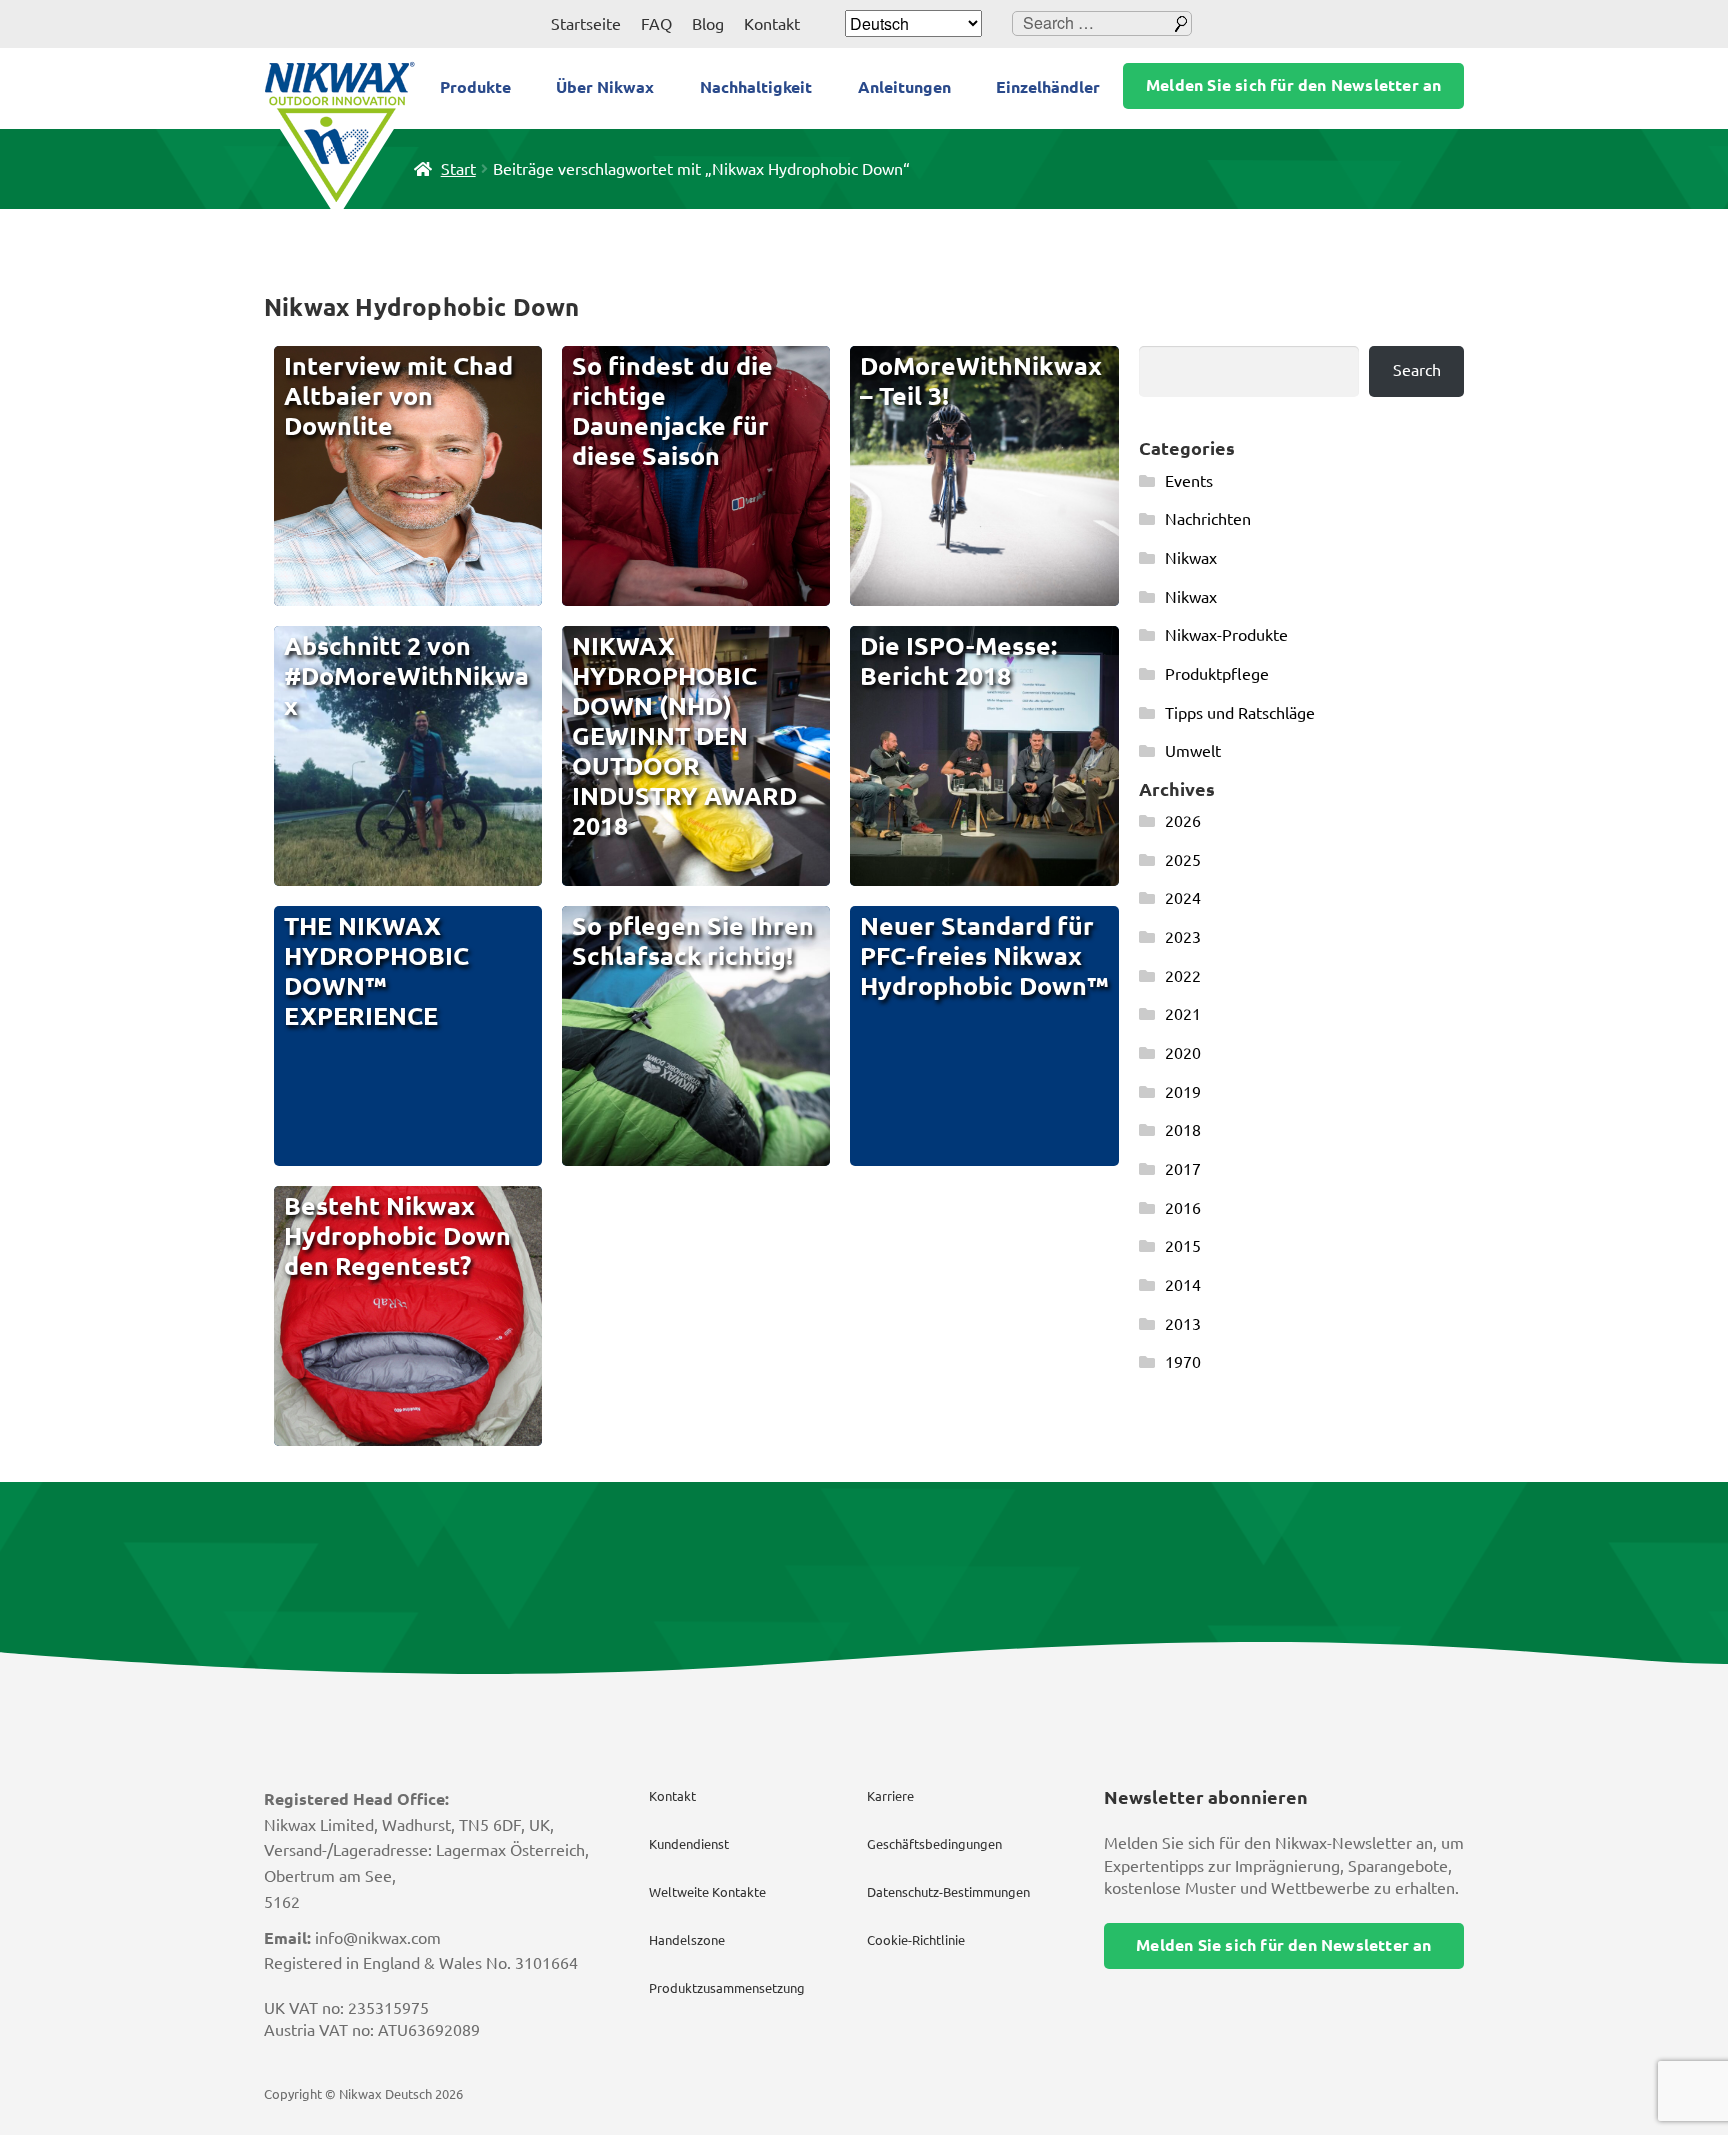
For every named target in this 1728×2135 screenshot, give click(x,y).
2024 (1183, 898)
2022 (1183, 976)
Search (1417, 370)
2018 (1183, 1130)
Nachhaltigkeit (756, 87)
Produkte (475, 87)
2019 (1183, 1092)
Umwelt (1193, 751)
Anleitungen (904, 87)
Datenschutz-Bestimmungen (948, 1892)
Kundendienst (689, 1844)
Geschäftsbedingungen (934, 1844)
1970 (1183, 1362)
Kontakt (772, 24)
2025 (1183, 860)
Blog (708, 24)
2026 (1183, 821)
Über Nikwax (605, 87)
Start (458, 169)
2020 (1183, 1053)
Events (1189, 481)
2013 (1183, 1324)
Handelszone (687, 1940)
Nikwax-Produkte (1226, 635)
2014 (1183, 1285)
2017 (1183, 1169)
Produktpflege (1217, 674)
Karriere (890, 1796)
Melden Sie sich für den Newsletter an (1293, 85)
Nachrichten (1208, 519)
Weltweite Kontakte (707, 1892)
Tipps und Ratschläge (1240, 713)
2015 (1183, 1246)
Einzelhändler (1048, 87)
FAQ (656, 24)
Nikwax (1191, 558)
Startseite (586, 24)
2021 (1183, 1014)
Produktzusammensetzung (727, 1988)
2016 (1183, 1208)
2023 (1183, 937)
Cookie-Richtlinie (916, 1940)
